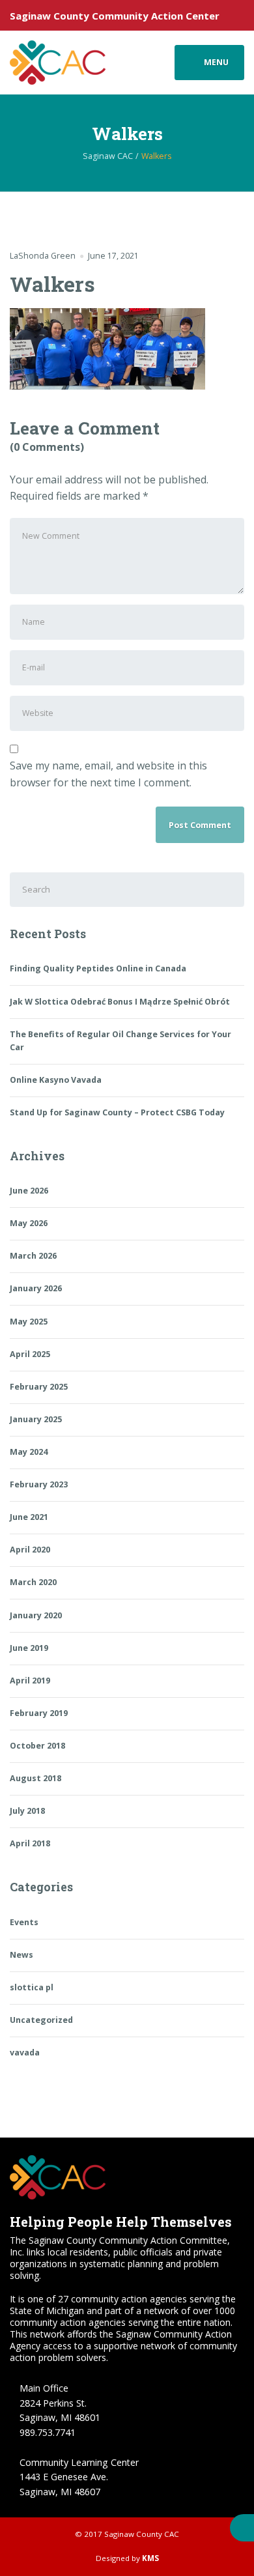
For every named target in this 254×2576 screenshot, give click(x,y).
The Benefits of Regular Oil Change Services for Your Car (120, 1041)
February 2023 (39, 1484)
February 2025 (39, 1387)
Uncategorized (41, 2020)
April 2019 (30, 1681)
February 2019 (39, 1713)
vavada (25, 2053)
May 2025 (29, 1322)
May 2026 (29, 1223)
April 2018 (30, 1843)
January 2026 (36, 1288)
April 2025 (30, 1354)
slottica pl (32, 1987)
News (21, 1955)
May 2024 (29, 1452)
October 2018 (37, 1746)
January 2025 (36, 1419)
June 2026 (29, 1191)
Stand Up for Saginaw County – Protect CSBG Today (117, 1112)
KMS (150, 2558)
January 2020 (36, 1615)
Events (24, 1922)
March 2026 (33, 1256)
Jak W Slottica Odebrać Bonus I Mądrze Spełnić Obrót (120, 1002)
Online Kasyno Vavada (56, 1080)
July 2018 (27, 1811)
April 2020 (30, 1550)
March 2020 (33, 1582)
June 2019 (29, 1648)
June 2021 (29, 1517)
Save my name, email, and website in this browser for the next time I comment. (108, 774)
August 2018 (35, 1778)
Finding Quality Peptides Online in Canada (98, 968)
